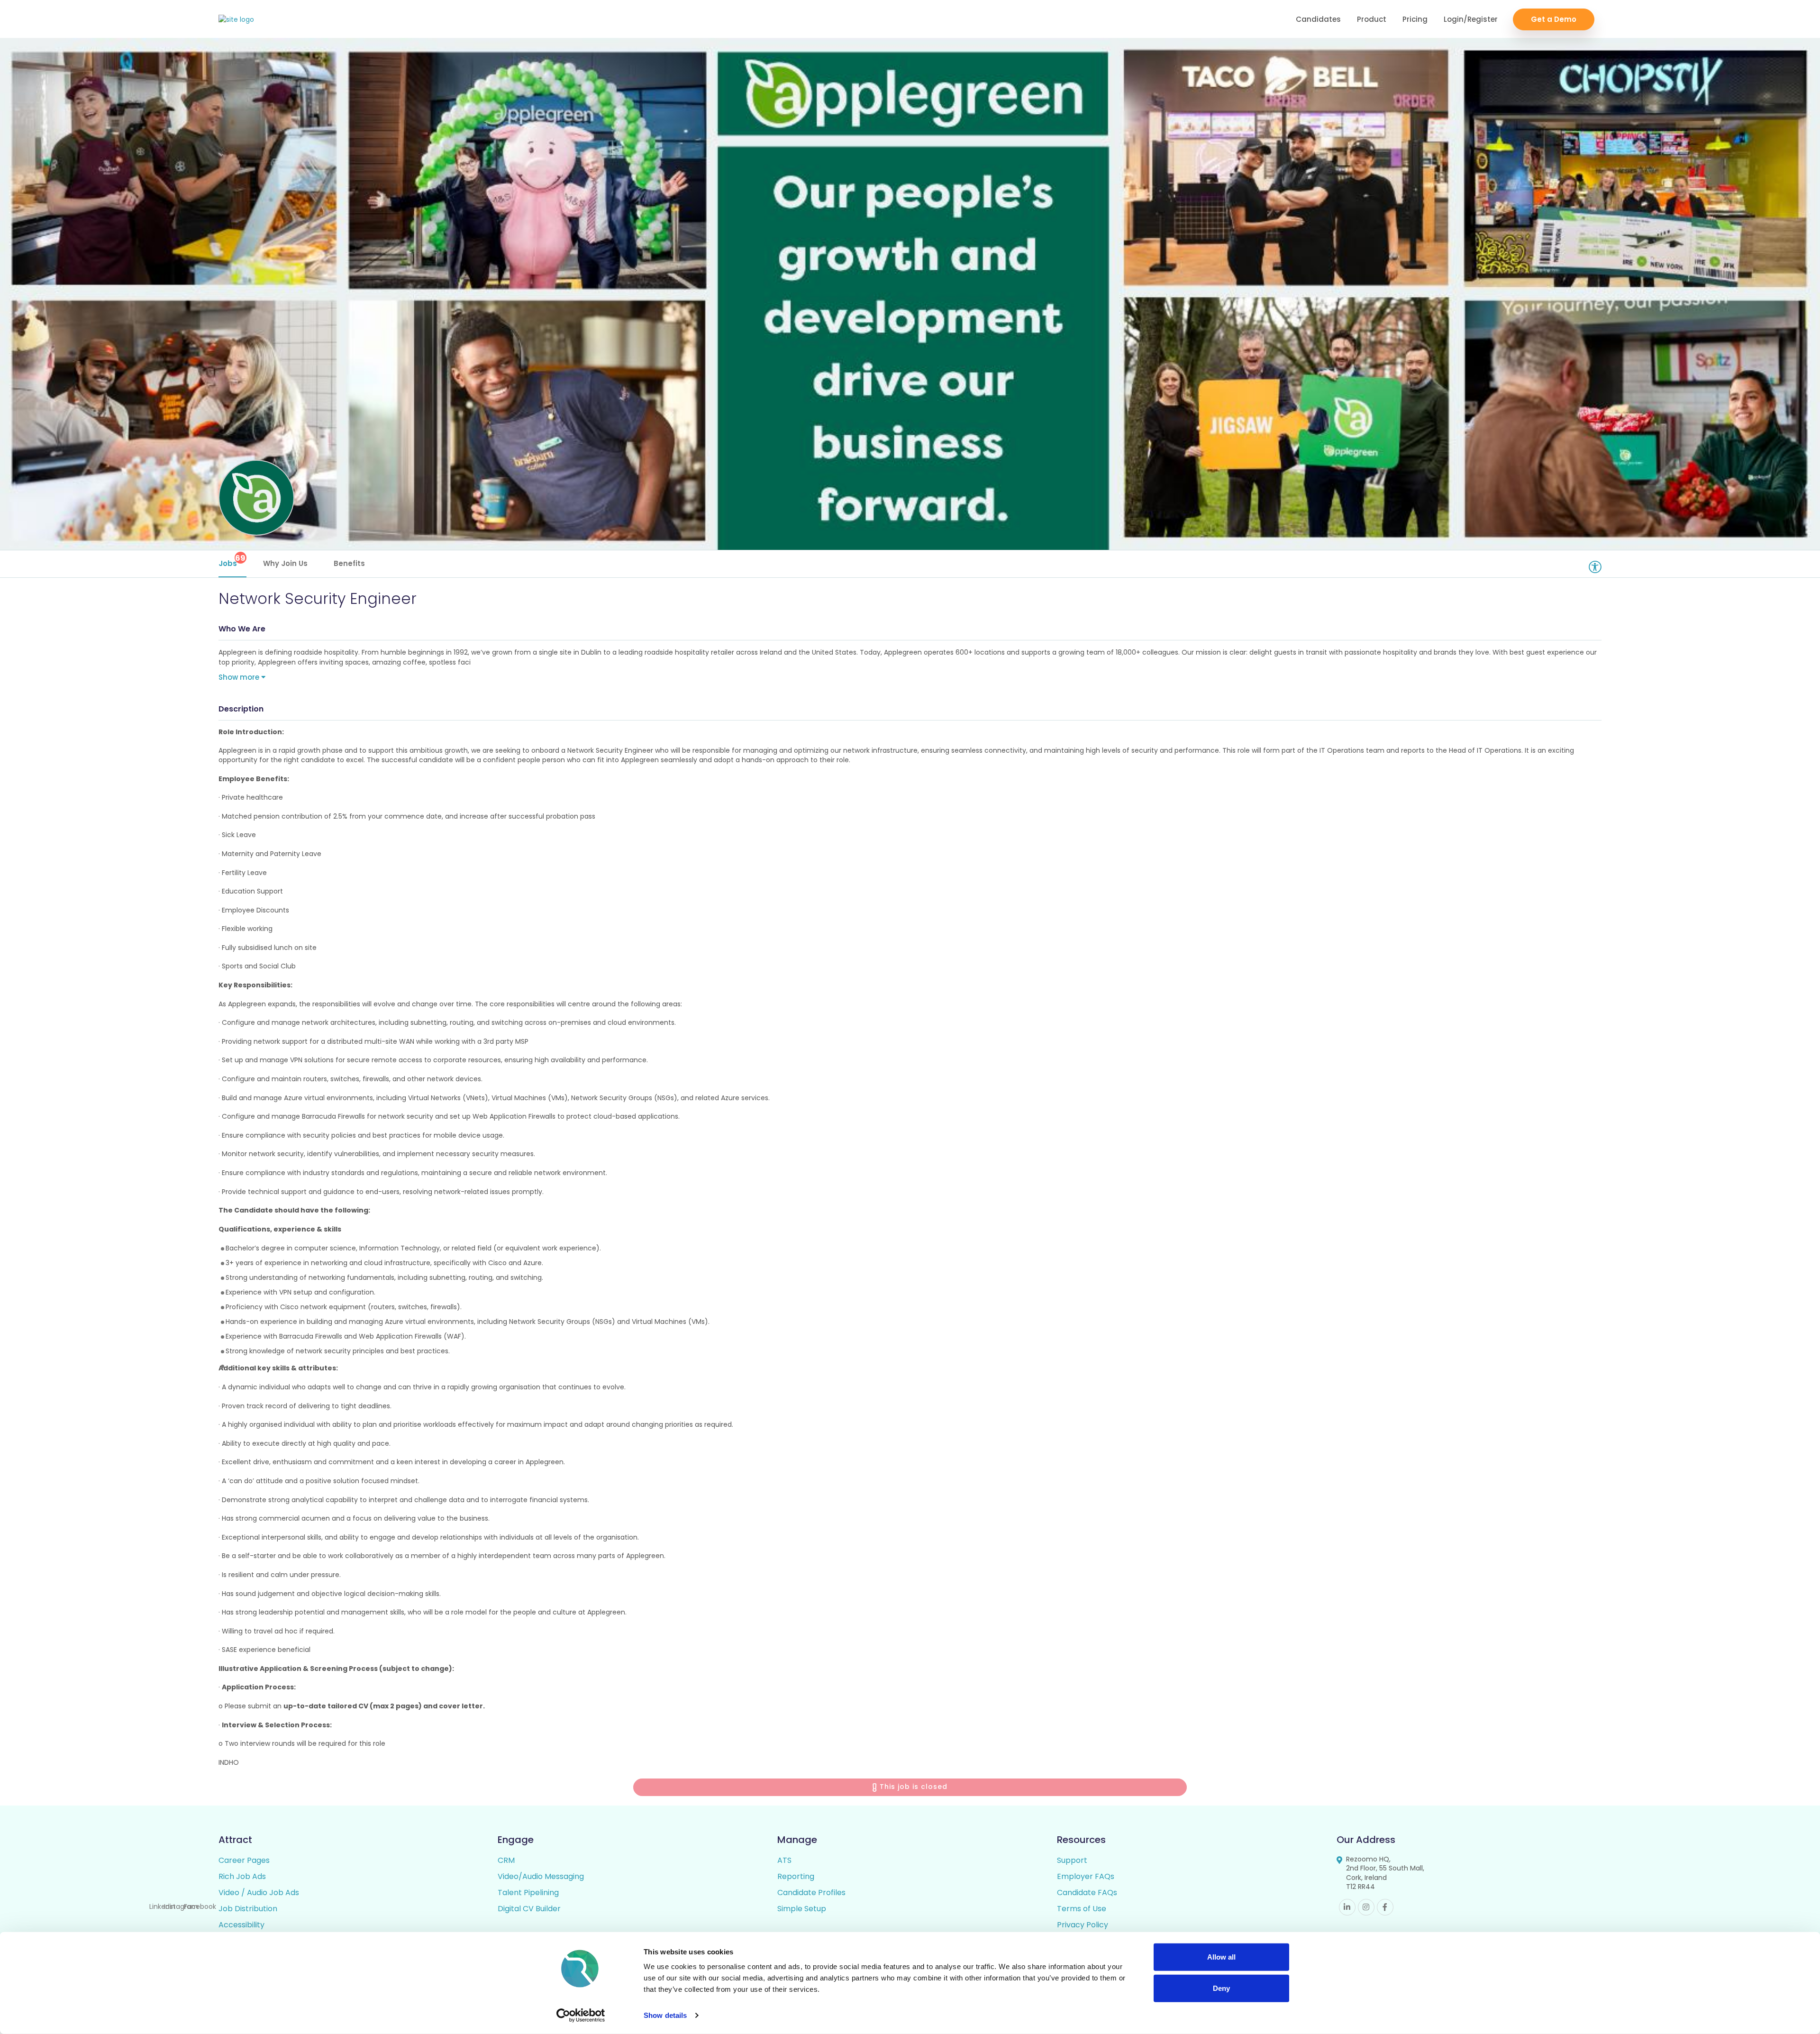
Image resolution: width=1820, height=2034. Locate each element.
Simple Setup (802, 1909)
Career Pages (244, 1860)
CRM (506, 1860)
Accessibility (241, 1925)
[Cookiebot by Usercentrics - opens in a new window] (581, 2016)
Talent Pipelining (528, 1893)
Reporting (796, 1876)
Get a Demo (1554, 19)
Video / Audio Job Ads (259, 1893)
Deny (1221, 1988)
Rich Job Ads (242, 1876)
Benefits (349, 563)
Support (1072, 1860)
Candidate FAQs (1087, 1893)
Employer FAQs (1086, 1876)
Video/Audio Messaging (541, 1876)
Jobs (232, 561)
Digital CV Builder (529, 1909)
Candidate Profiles (811, 1893)
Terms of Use (1082, 1909)
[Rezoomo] (236, 20)
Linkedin (1347, 1907)
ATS (784, 1860)
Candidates (1318, 19)
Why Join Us (285, 563)
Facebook (1385, 1907)
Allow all (1221, 1957)
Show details (665, 2015)
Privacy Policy (1083, 1925)
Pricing (1415, 19)
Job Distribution (248, 1909)
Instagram (1366, 1907)
